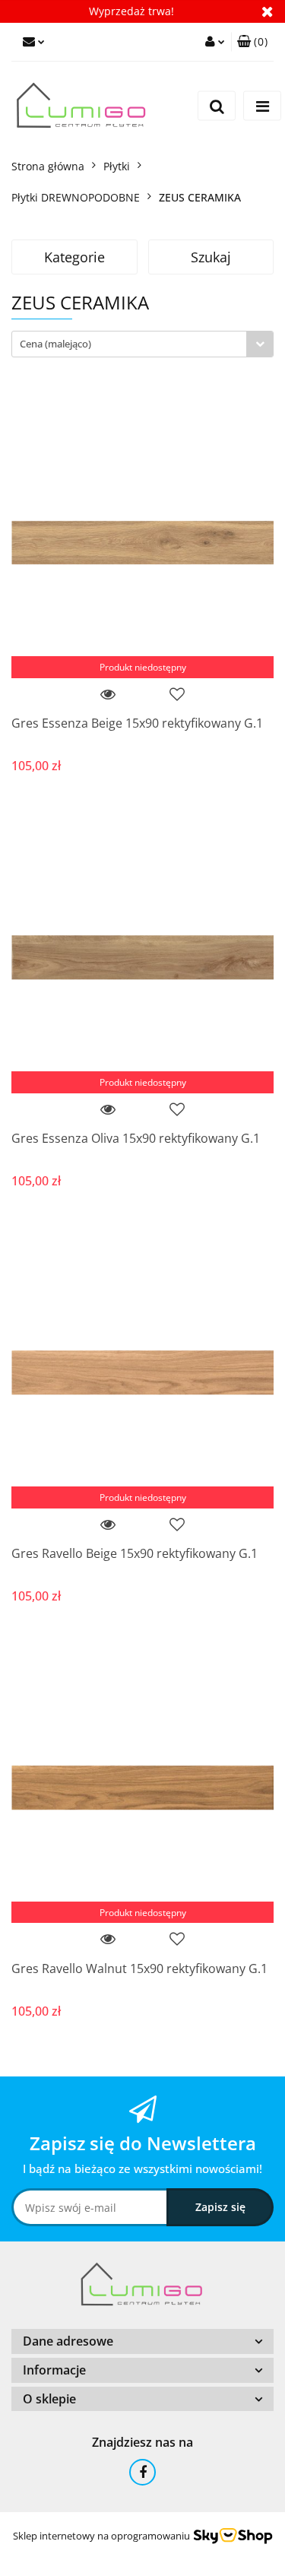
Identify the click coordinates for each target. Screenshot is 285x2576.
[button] (252, 42)
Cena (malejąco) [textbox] (55, 344)
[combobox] (142, 344)
